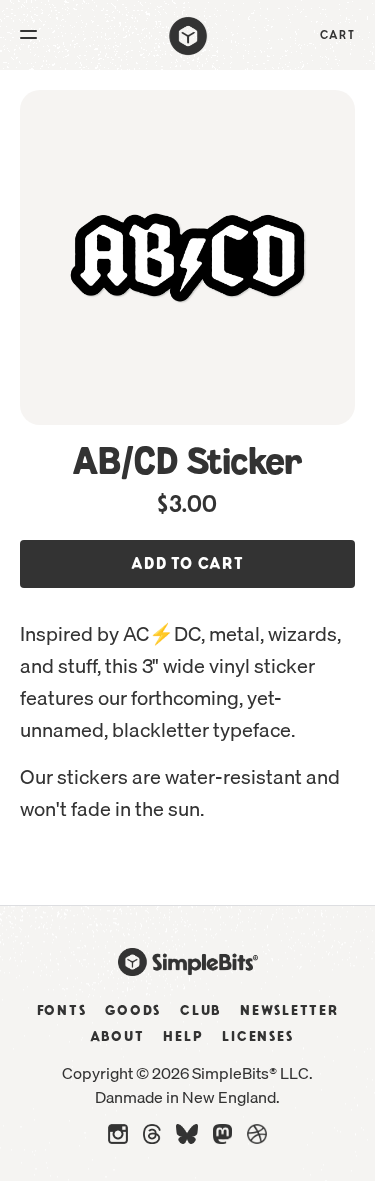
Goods (133, 1011)
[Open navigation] (28, 36)
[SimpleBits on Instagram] (118, 1139)
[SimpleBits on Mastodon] (222, 1139)
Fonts (62, 1011)
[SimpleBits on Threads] (152, 1139)
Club (200, 1011)
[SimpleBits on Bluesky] (187, 1139)
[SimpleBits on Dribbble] (257, 1139)
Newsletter (289, 1011)
